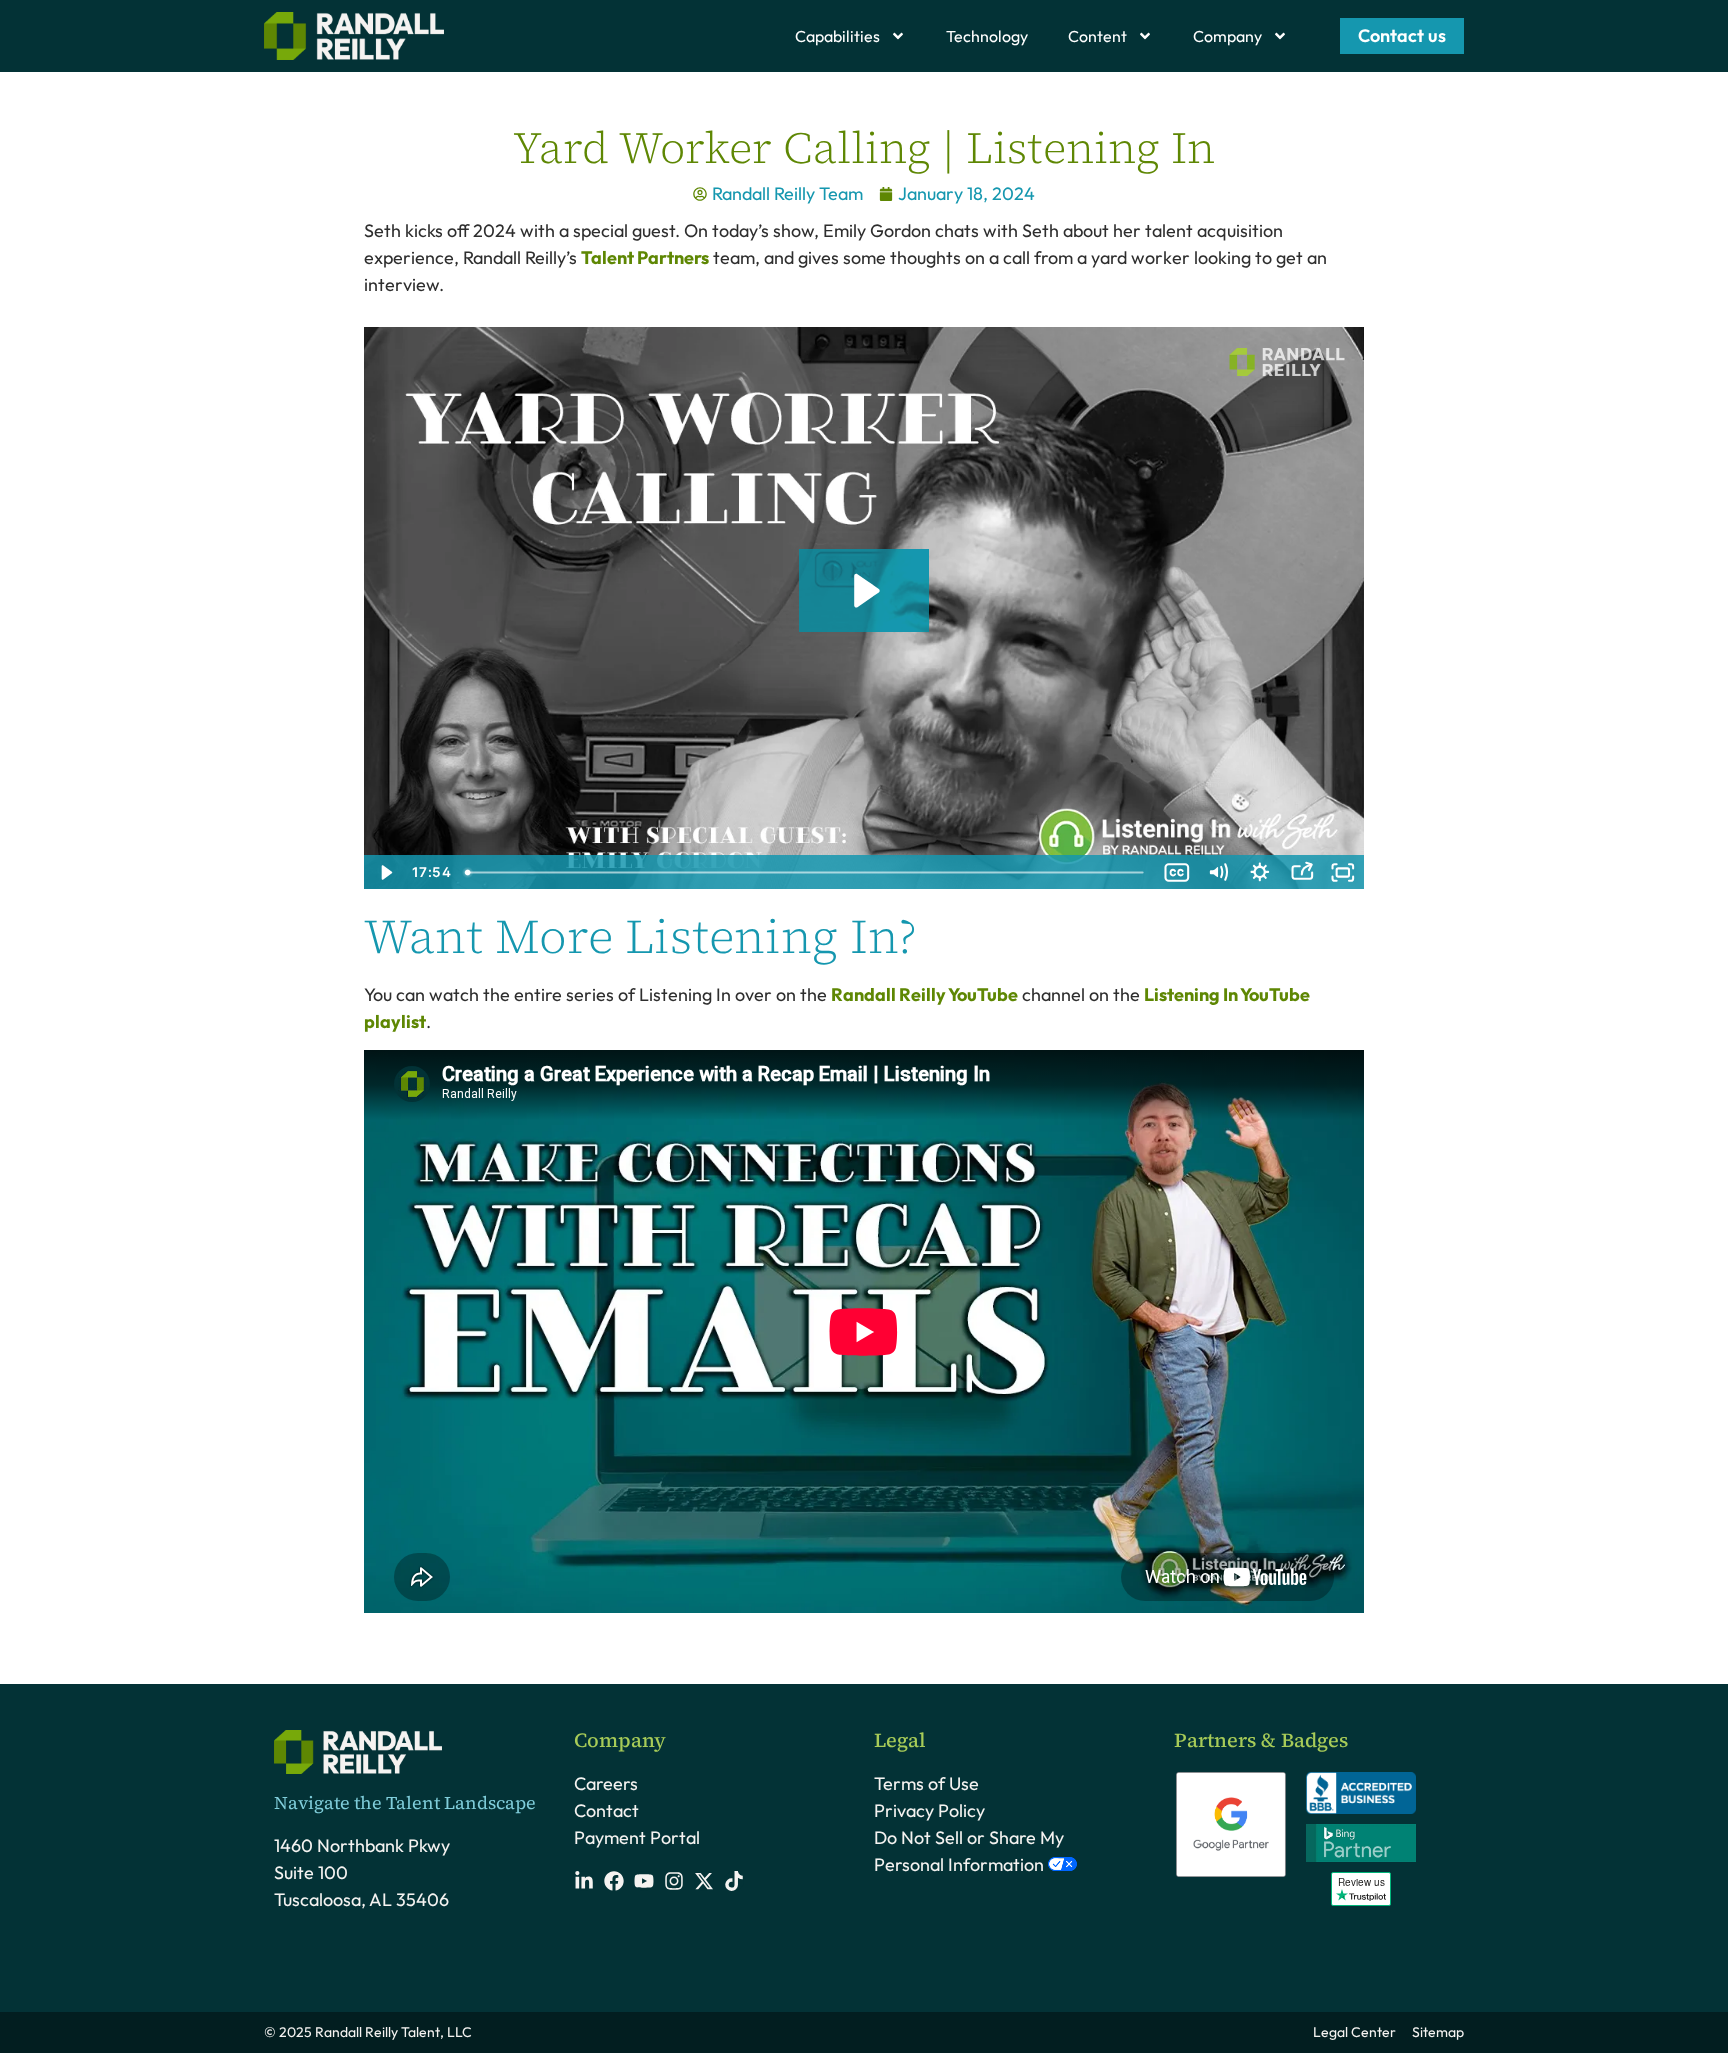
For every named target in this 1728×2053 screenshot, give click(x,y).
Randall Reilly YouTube (924, 994)
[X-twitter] (704, 1881)
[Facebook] (614, 1881)
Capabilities (837, 36)
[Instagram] (674, 1881)
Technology (987, 36)
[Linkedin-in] (584, 1881)
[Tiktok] (734, 1881)
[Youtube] (644, 1881)
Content (1097, 36)
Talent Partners (645, 257)
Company (1227, 36)
